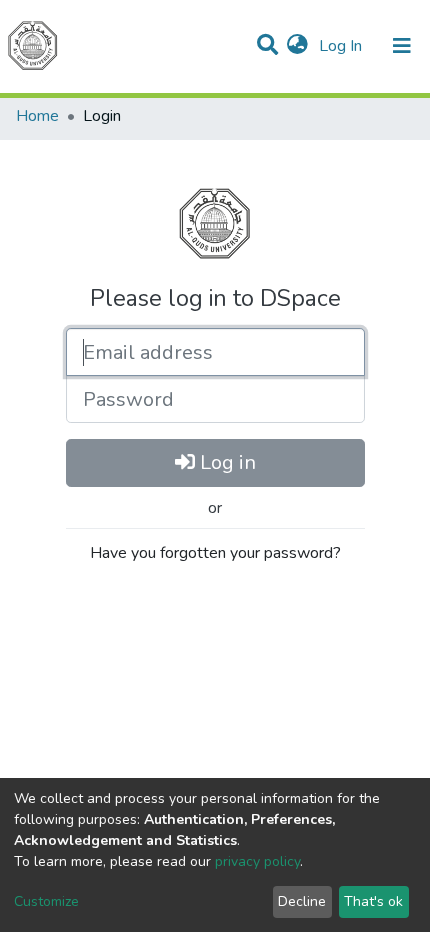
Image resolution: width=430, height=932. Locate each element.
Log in (225, 462)
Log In (342, 46)
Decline (302, 901)
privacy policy (257, 861)
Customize (46, 901)
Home (37, 116)
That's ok (373, 901)
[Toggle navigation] (402, 46)
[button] (297, 46)
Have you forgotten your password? (215, 553)
